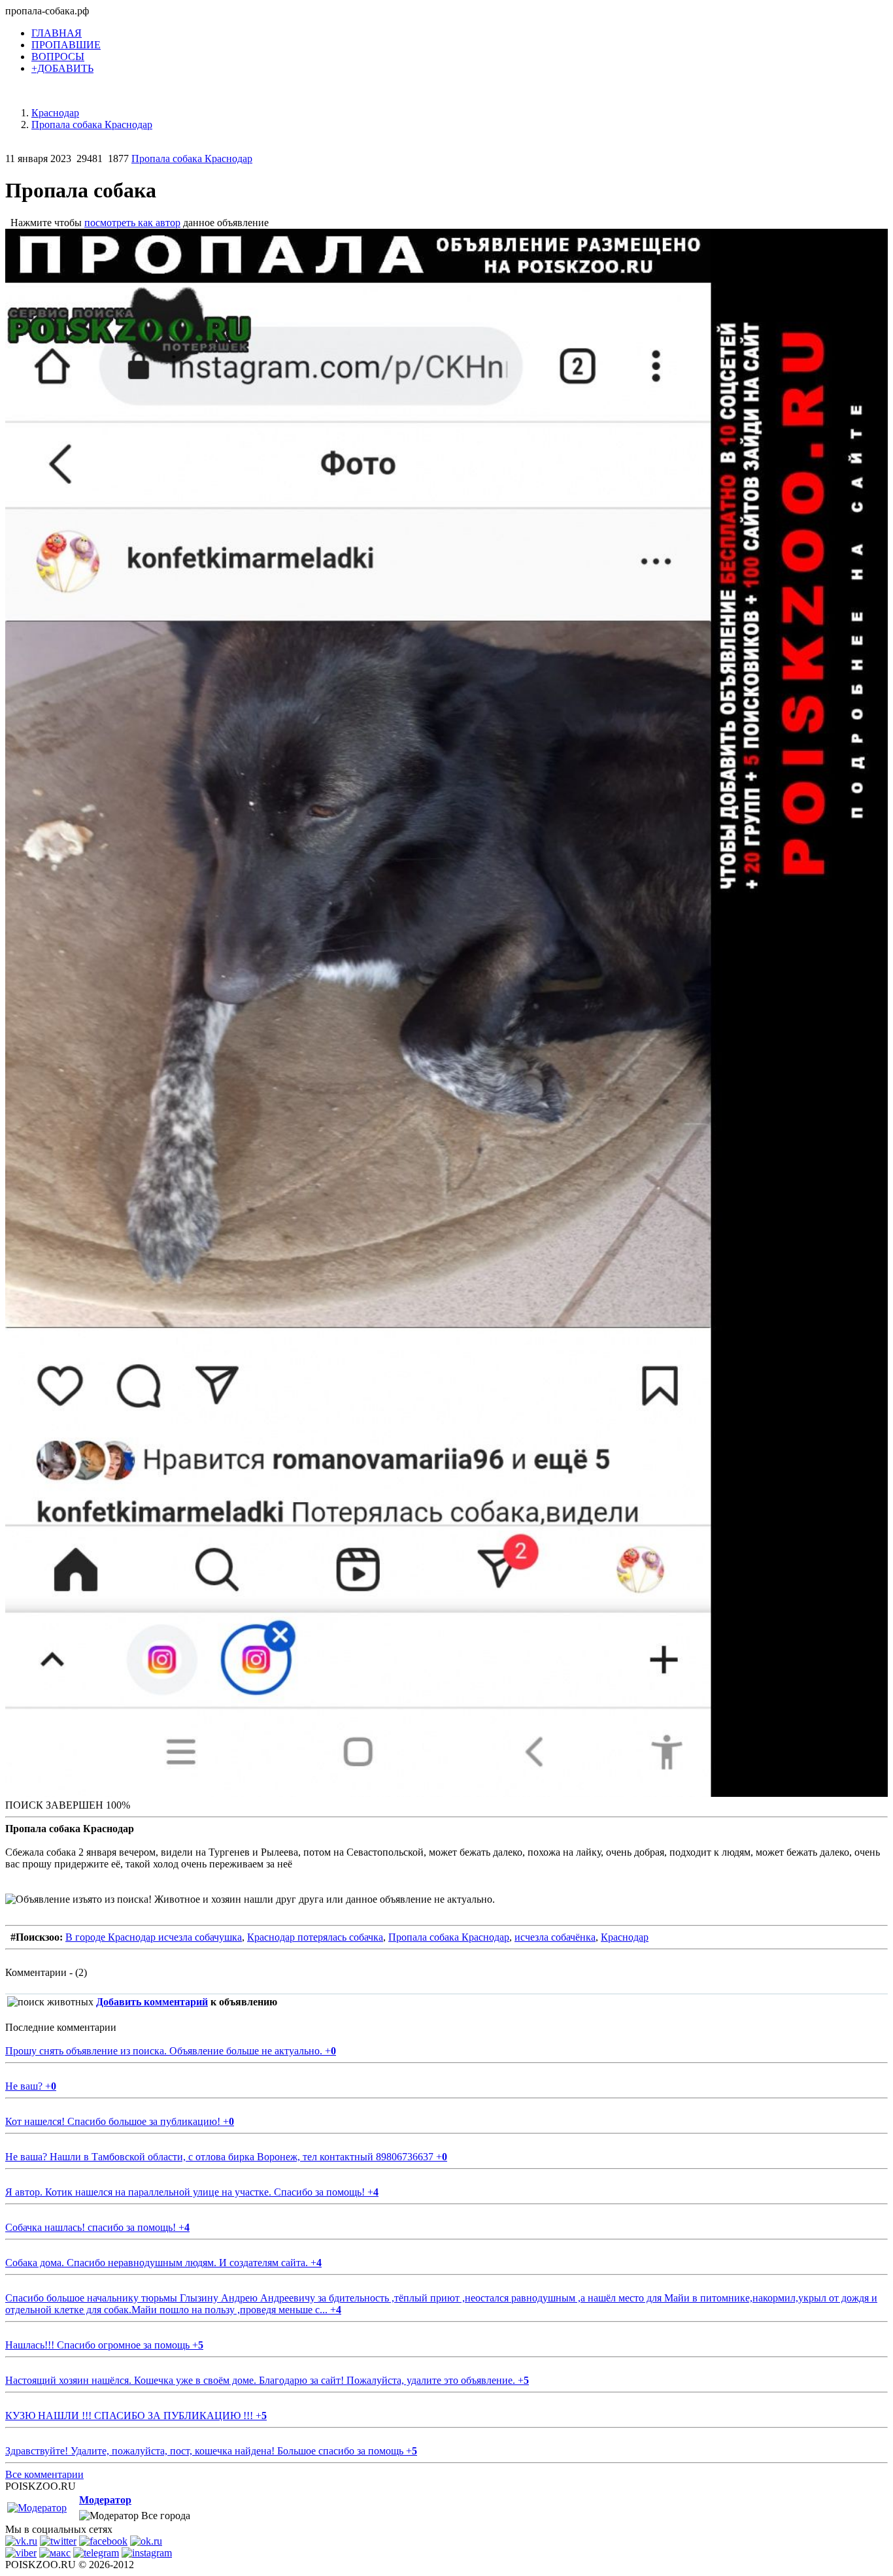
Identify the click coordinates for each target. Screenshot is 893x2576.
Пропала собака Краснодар (192, 159)
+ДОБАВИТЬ (62, 68)
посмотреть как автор (132, 223)
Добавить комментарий (152, 2002)
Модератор (105, 2500)
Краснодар (625, 1937)
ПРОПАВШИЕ (66, 45)
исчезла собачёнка (555, 1937)
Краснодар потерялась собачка (315, 1937)
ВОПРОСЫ (58, 57)
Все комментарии (44, 2474)
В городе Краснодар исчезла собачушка (154, 1937)
